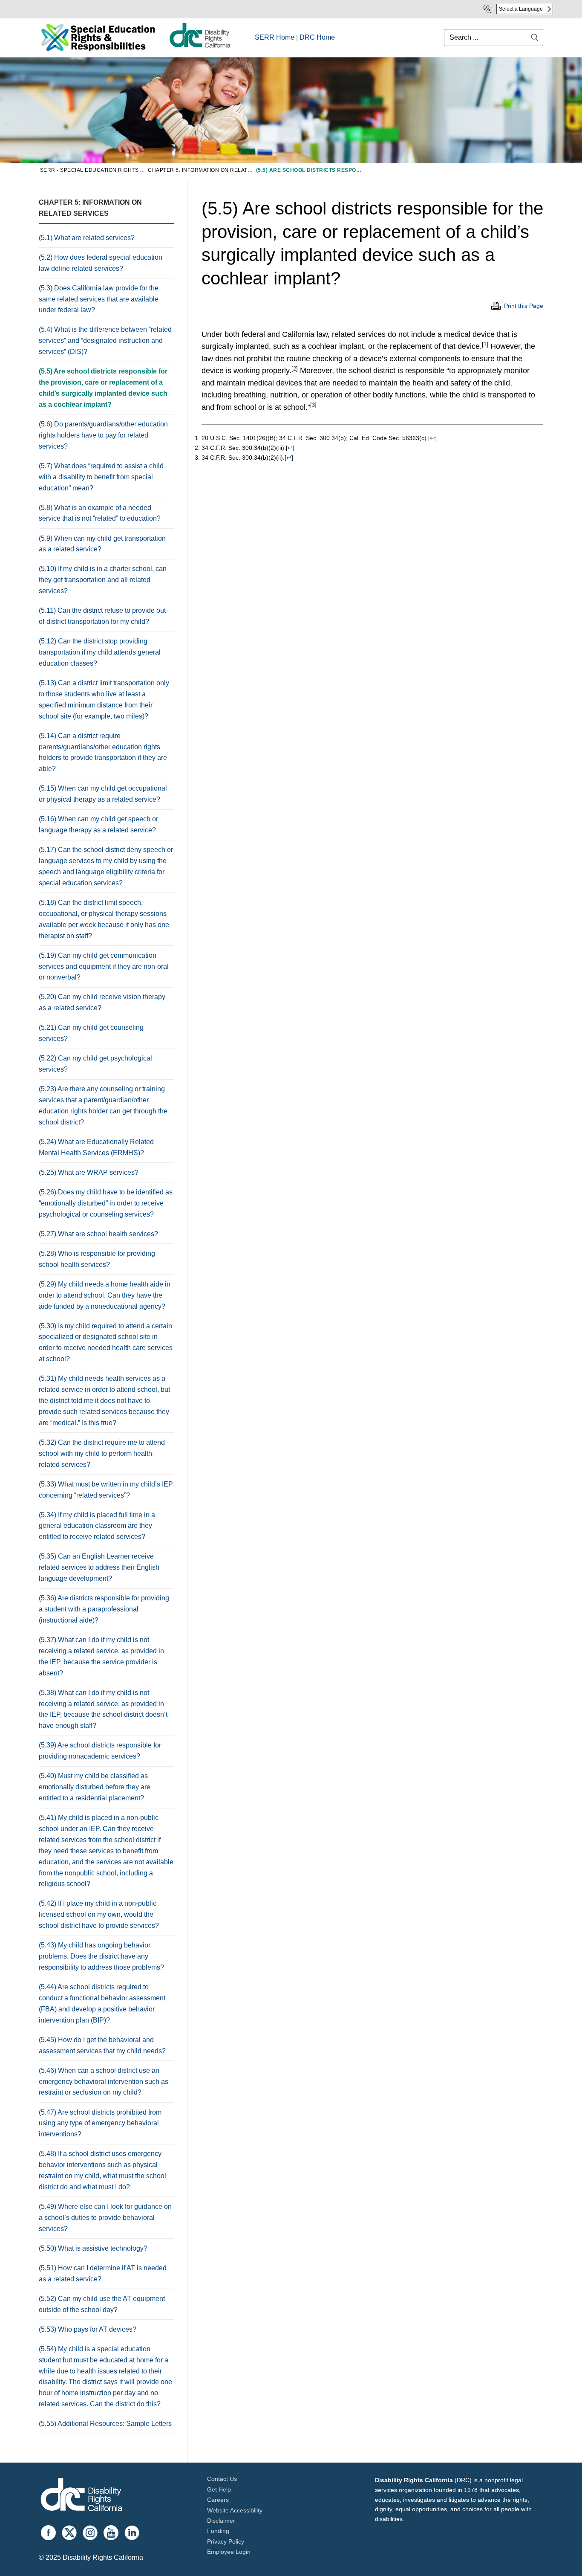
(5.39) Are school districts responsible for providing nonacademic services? (100, 1751)
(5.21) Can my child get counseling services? (91, 1033)
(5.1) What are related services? (87, 238)
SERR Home (275, 37)
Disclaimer (221, 2521)
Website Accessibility (235, 2510)
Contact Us (222, 2479)
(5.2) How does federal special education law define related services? (101, 263)
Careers (218, 2500)
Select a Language (521, 9)
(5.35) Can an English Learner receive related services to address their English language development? (99, 1567)
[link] (199, 47)
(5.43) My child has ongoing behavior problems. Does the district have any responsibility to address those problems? (102, 1956)
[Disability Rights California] (81, 2496)
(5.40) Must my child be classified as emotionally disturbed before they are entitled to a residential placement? (95, 1787)
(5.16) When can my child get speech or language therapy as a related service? (98, 824)
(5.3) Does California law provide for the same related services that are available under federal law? (99, 299)
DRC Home (317, 37)
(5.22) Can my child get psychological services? (95, 1064)
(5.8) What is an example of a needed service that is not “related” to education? (100, 513)
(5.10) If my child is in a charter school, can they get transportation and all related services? (103, 580)
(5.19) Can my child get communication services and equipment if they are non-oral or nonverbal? (104, 966)
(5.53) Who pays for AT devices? (88, 2329)
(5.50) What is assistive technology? (93, 2248)
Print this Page (524, 306)
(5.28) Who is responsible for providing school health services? (97, 1259)
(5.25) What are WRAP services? (89, 1172)
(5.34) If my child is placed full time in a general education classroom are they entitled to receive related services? (97, 1526)
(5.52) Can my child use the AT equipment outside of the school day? (102, 2304)
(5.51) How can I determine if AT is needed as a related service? (103, 2273)
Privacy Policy (226, 2541)
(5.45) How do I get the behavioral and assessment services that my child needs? (102, 2045)
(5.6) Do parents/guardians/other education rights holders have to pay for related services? (103, 435)
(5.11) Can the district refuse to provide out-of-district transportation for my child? (103, 616)
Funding (218, 2531)
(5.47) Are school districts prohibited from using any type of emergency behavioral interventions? (100, 2123)
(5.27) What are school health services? (98, 1234)
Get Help (219, 2489)
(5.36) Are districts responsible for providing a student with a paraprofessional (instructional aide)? (104, 1609)
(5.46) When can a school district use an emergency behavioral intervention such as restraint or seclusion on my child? (104, 2082)
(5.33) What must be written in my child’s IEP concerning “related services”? (106, 1490)
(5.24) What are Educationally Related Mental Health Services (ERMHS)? (96, 1147)
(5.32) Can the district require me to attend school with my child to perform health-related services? (102, 1453)
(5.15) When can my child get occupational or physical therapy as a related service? (103, 794)
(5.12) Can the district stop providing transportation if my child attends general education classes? (100, 652)
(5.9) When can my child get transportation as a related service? (102, 544)
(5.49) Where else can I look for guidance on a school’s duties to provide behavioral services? (105, 2218)
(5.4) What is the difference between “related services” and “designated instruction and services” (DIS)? (105, 340)
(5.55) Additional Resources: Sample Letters (105, 2424)
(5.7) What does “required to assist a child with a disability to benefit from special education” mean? (101, 477)
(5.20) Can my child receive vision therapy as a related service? (102, 1002)
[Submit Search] (535, 37)
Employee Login (229, 2552)
